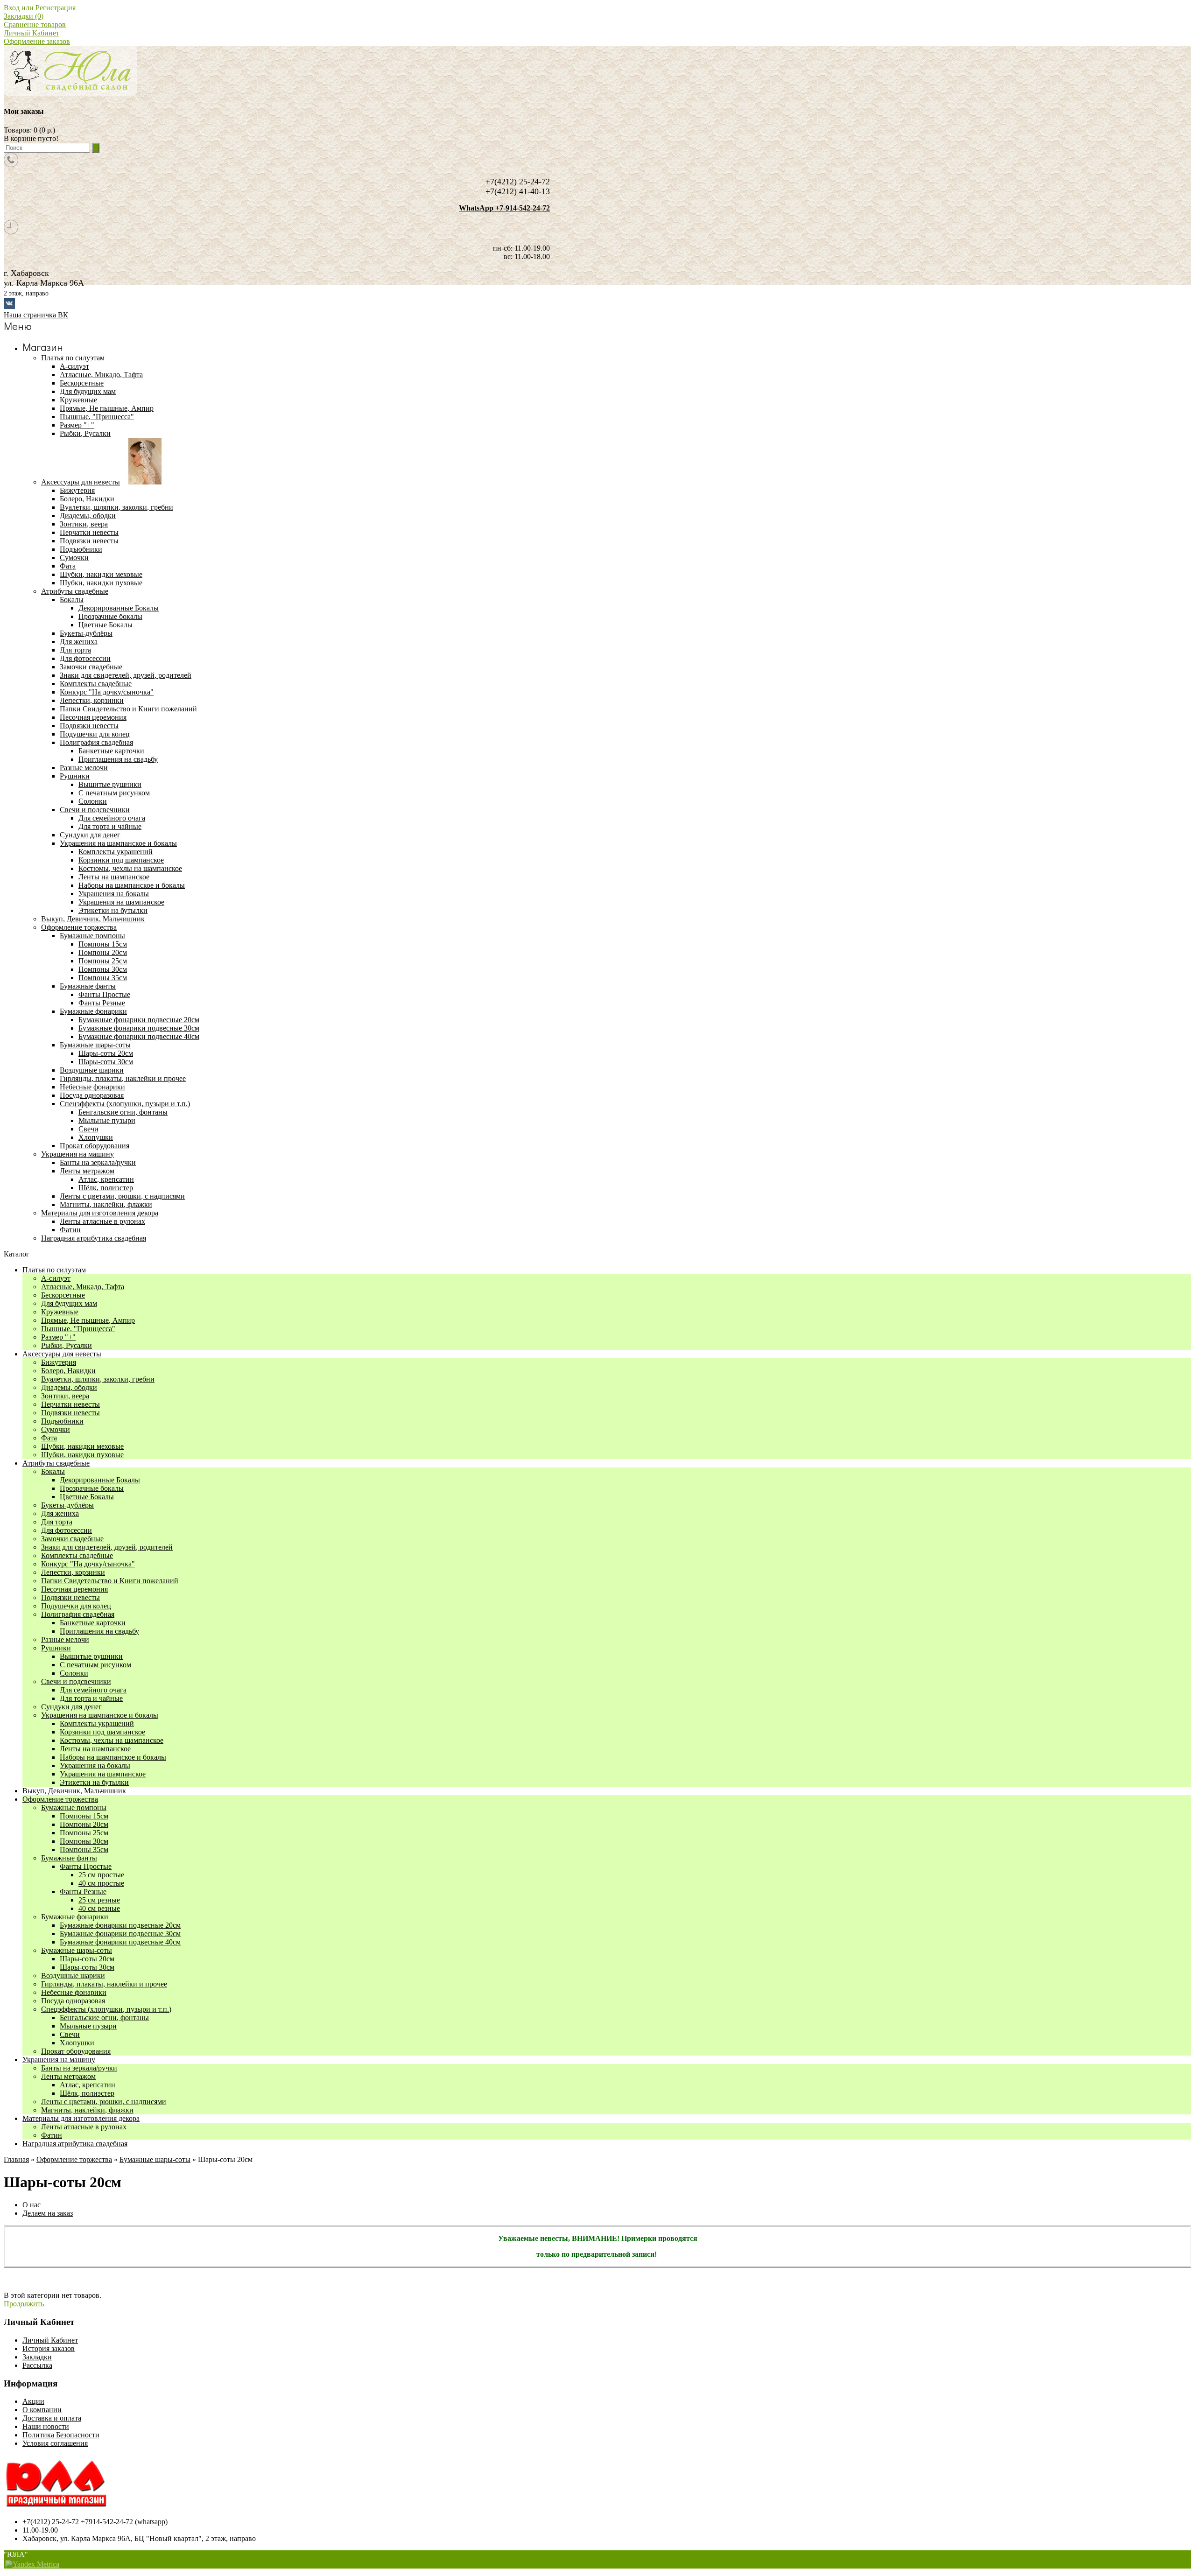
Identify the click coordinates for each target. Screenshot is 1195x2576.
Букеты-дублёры (67, 1505)
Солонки (93, 801)
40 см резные (99, 1908)
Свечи (88, 1129)
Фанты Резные (102, 1003)
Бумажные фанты (69, 1858)
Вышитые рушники (110, 784)
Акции (33, 2401)
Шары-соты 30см (106, 1062)
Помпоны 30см (103, 969)
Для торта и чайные (110, 826)
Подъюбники (62, 1421)
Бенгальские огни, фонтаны (123, 1112)
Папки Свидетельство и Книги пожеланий (110, 1581)
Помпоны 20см (103, 952)
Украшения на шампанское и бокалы (100, 1715)
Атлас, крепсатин (106, 1179)
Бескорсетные (63, 1295)
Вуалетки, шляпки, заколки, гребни (98, 1379)
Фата (49, 1438)
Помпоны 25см (103, 961)
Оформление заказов (37, 41)
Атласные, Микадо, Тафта (83, 1287)
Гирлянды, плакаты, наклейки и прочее (104, 1984)
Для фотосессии (67, 1530)
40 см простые (101, 1883)
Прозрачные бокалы (110, 616)
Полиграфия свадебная (78, 1614)
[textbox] (47, 148)
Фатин (52, 2135)
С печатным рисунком (114, 793)
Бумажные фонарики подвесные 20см (139, 1020)
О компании (42, 2410)
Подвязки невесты (70, 1413)
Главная (16, 2159)
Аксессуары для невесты (62, 1354)
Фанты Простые (104, 994)
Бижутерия (59, 1362)
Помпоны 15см (103, 944)
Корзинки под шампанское (121, 860)
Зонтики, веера (65, 1396)
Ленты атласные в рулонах (84, 2127)
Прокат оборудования (76, 2051)
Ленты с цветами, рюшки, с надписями (104, 2102)
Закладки (37, 2357)
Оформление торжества (60, 1799)
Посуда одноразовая (73, 2001)
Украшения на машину (59, 2060)
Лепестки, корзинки (73, 1572)
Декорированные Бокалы (119, 608)
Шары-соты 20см (106, 1053)
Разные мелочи (65, 1639)
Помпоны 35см (103, 978)
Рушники (56, 1648)
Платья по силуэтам (54, 1270)
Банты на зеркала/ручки (79, 2068)
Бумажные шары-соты (77, 1950)
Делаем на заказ (48, 2213)
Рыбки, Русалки (67, 1345)
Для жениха (60, 1513)
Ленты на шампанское (114, 877)
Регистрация (56, 8)
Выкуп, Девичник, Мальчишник (74, 1791)
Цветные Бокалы (105, 625)
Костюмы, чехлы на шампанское (130, 868)
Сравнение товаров (35, 25)
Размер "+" (58, 1337)
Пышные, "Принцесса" (78, 1329)
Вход (12, 8)
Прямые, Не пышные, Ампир (88, 1320)
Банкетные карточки (111, 751)
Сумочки (56, 1429)
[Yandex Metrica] (32, 2564)
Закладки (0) (24, 16)
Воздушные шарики (73, 1976)
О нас (32, 2205)
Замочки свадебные (72, 1539)
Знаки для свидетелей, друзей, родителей (107, 1547)
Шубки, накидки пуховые (82, 1455)
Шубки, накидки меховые (82, 1446)
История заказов (49, 2348)
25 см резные (99, 1900)
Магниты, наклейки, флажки (87, 2110)
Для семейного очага (112, 818)
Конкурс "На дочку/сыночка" (88, 1564)
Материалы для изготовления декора (81, 2118)
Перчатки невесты (70, 1404)
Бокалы (53, 1471)
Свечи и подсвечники (76, 1681)
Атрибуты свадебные (56, 1463)
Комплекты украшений (116, 852)
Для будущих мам (69, 1303)
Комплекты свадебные (77, 1555)
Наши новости (46, 2426)
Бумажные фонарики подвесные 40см (139, 1036)
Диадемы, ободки (69, 1387)
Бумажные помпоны (74, 1807)
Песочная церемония (74, 1589)
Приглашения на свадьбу (118, 759)
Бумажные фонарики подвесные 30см (139, 1028)
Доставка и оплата (52, 2418)
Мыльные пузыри (107, 1120)
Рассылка (37, 2365)
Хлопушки (96, 1137)
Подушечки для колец (76, 1606)
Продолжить (24, 2304)
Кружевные (60, 1312)
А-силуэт (56, 1278)
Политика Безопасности (61, 2435)
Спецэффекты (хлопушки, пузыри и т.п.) (106, 2009)
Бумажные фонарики (75, 1917)
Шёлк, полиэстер (106, 1188)
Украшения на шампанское (121, 902)
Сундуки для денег (71, 1707)
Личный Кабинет (32, 33)
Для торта (57, 1522)
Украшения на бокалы (114, 894)
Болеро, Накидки (68, 1371)
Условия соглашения (55, 2443)
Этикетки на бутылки (113, 910)
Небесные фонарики (74, 1992)
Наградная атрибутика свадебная (75, 2144)
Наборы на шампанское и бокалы (132, 885)
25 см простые (101, 1875)
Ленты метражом (68, 2076)
